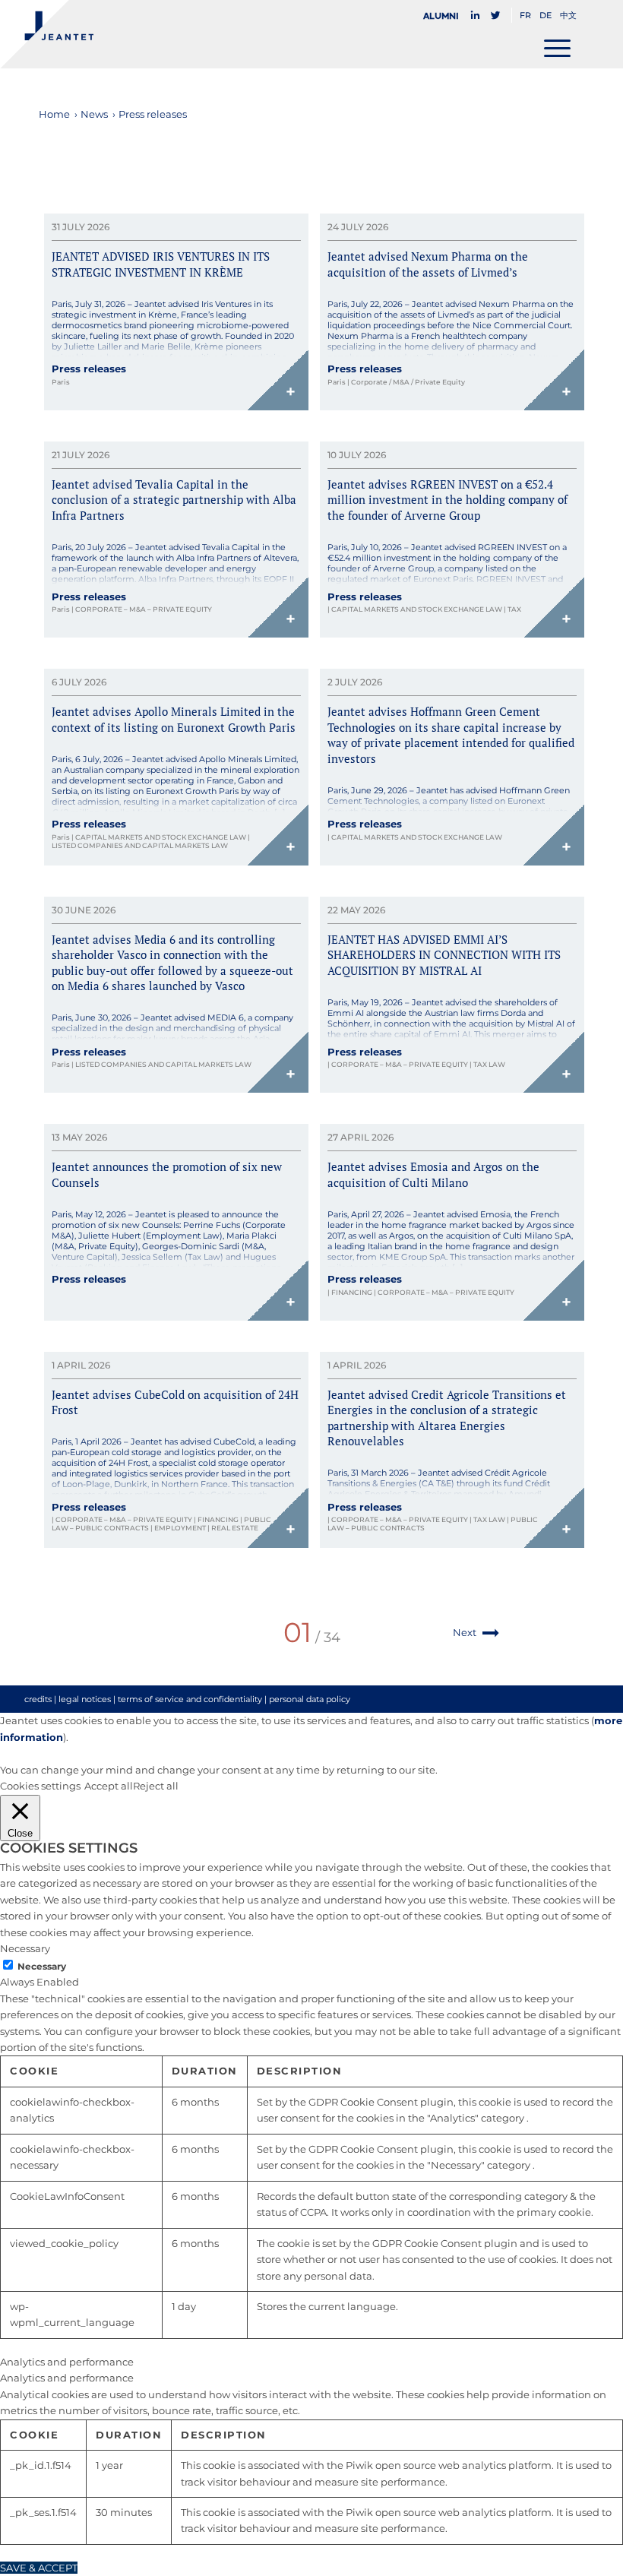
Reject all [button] (156, 1786)
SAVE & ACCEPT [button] (39, 2568)
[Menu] (557, 48)
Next (465, 1632)
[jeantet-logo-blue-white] (47, 34)
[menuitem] (445, 16)
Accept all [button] (109, 1786)
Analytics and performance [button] (67, 2362)
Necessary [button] (25, 1948)
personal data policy (310, 1699)
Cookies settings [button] (40, 1786)
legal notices (85, 1699)
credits (38, 1699)
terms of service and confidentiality (190, 1699)
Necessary (42, 1966)
